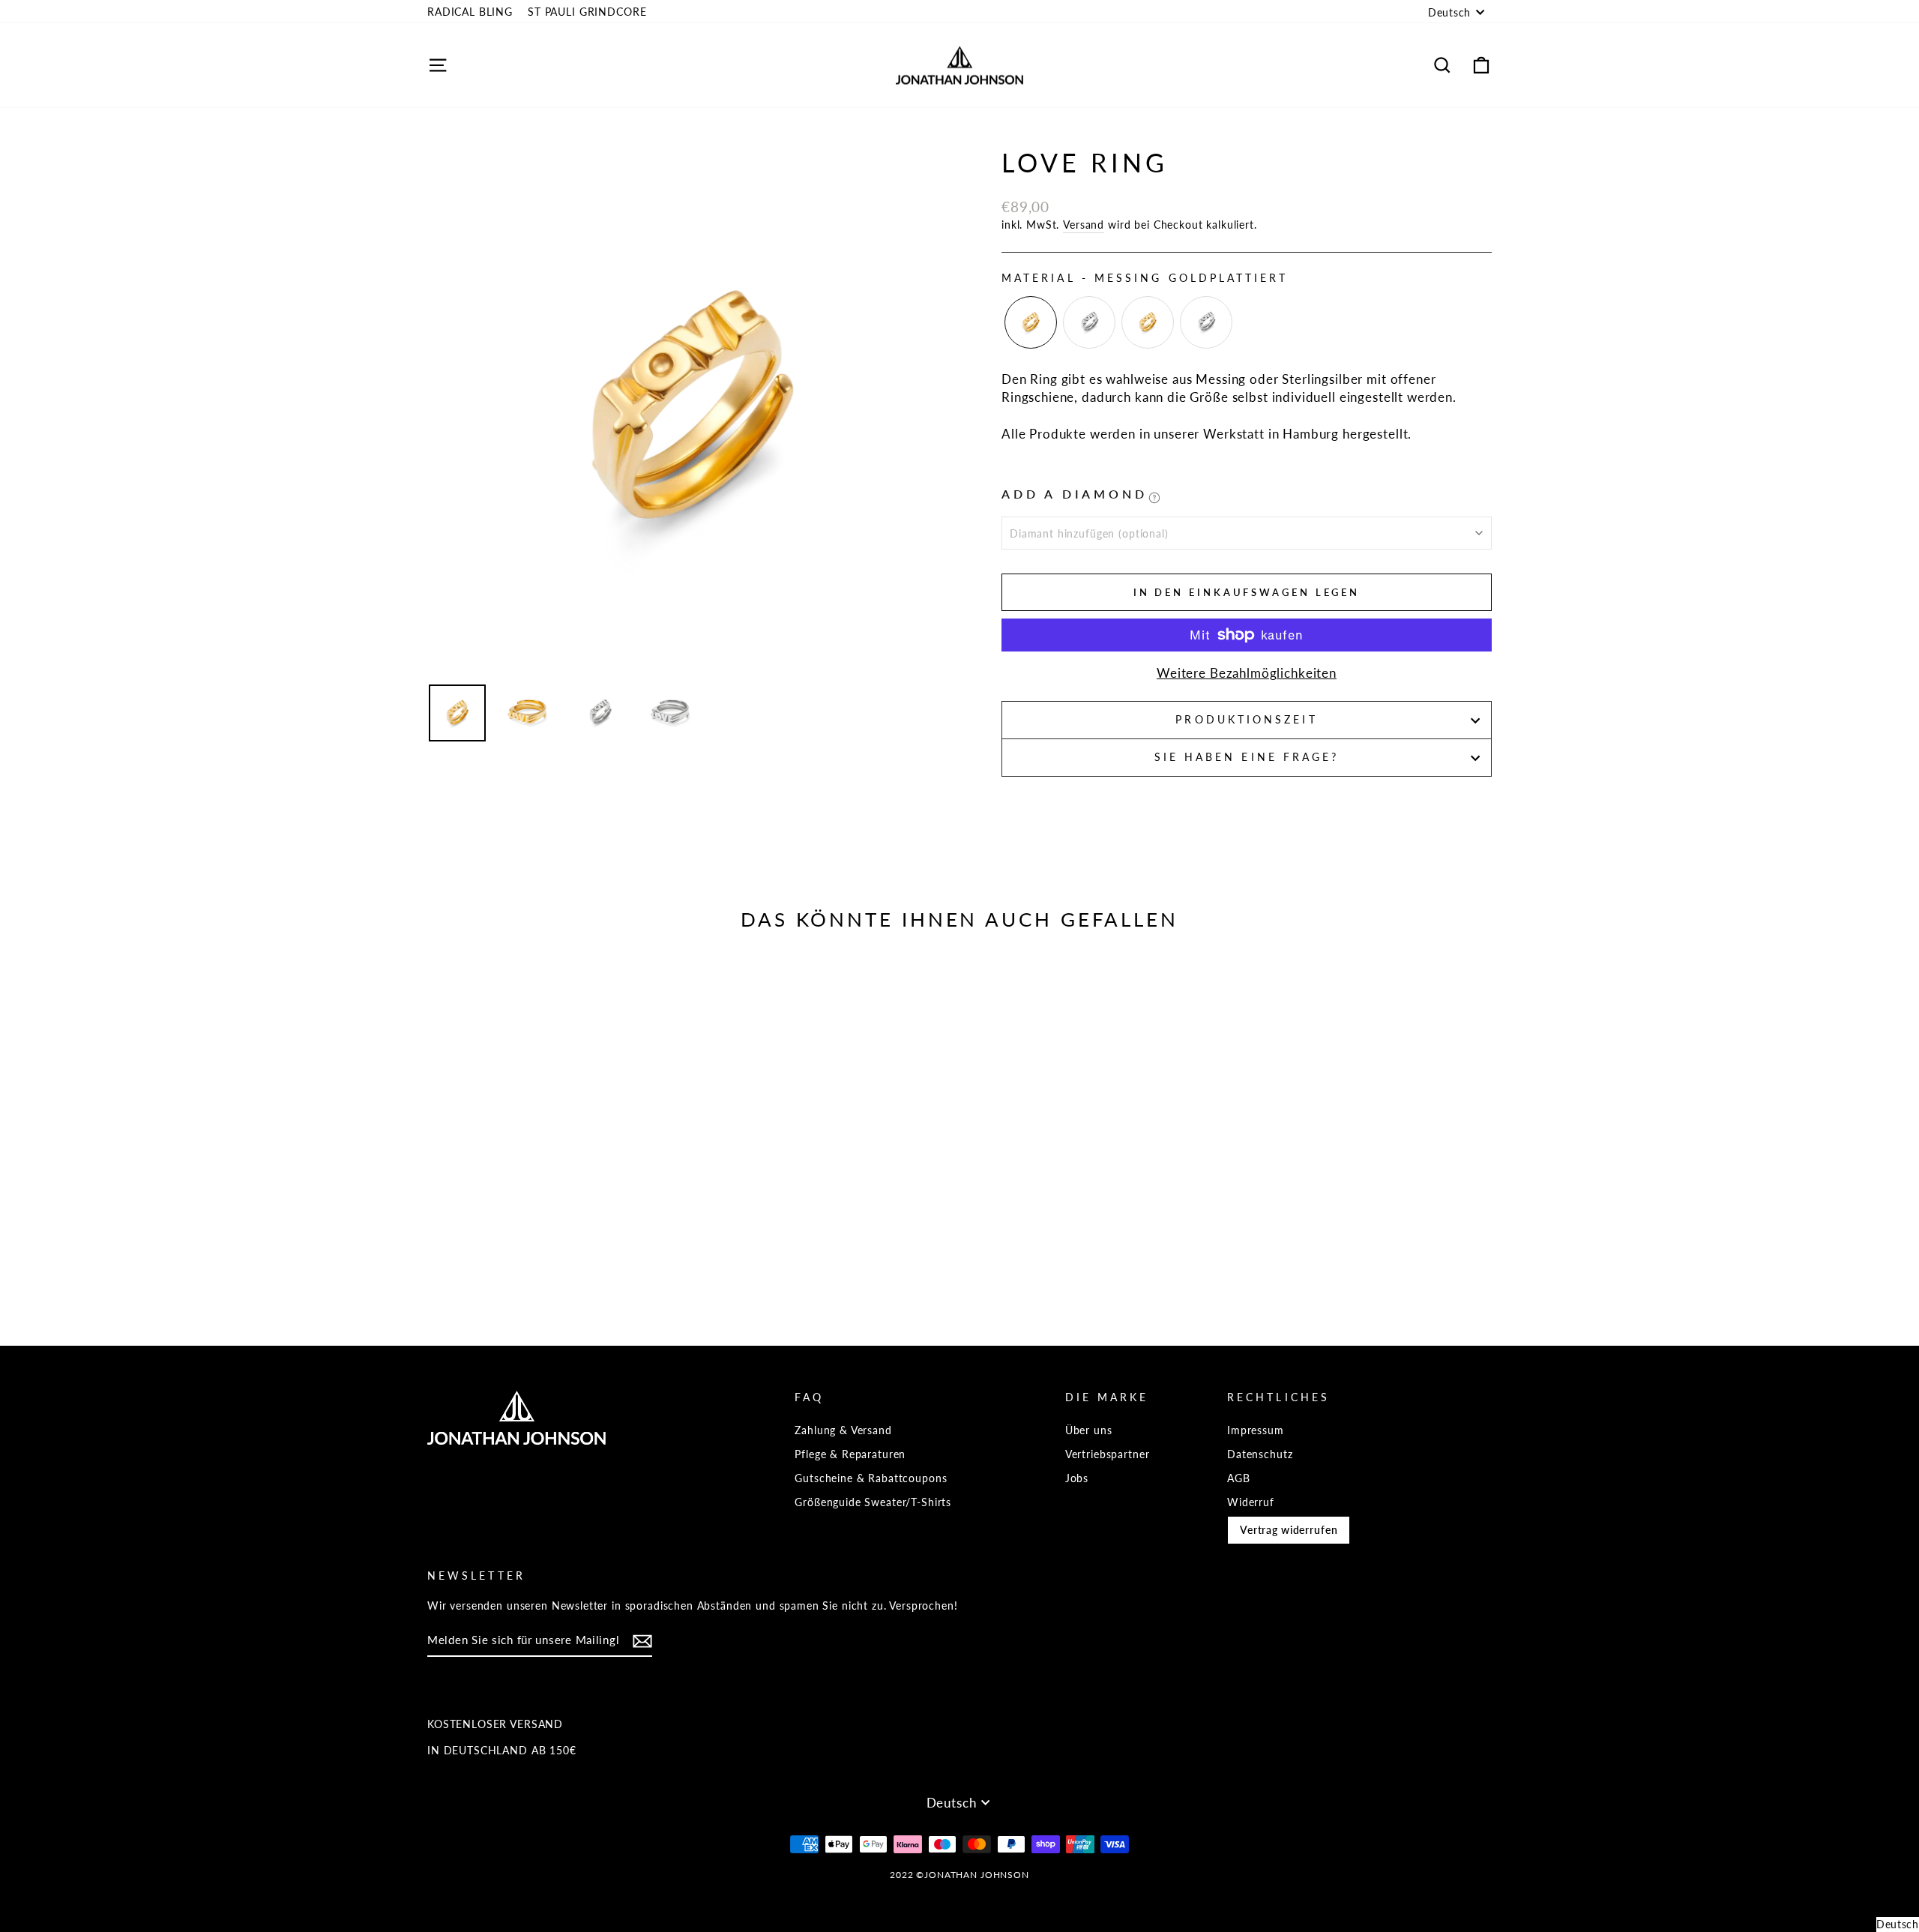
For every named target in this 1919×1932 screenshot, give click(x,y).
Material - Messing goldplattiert (1145, 278)
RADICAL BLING (470, 12)
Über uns (1089, 1430)
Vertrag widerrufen (1289, 1530)
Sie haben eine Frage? (1247, 757)
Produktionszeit (1246, 720)
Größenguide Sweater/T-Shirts (873, 1502)
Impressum (1256, 1430)
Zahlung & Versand (843, 1430)
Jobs (1077, 1478)
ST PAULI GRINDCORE (587, 12)
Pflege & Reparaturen (850, 1454)
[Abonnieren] (642, 1641)
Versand (1084, 225)
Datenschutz (1260, 1454)
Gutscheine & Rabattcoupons (871, 1478)
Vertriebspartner (1108, 1454)
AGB (1239, 1478)
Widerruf (1251, 1502)
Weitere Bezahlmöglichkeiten (1247, 673)
